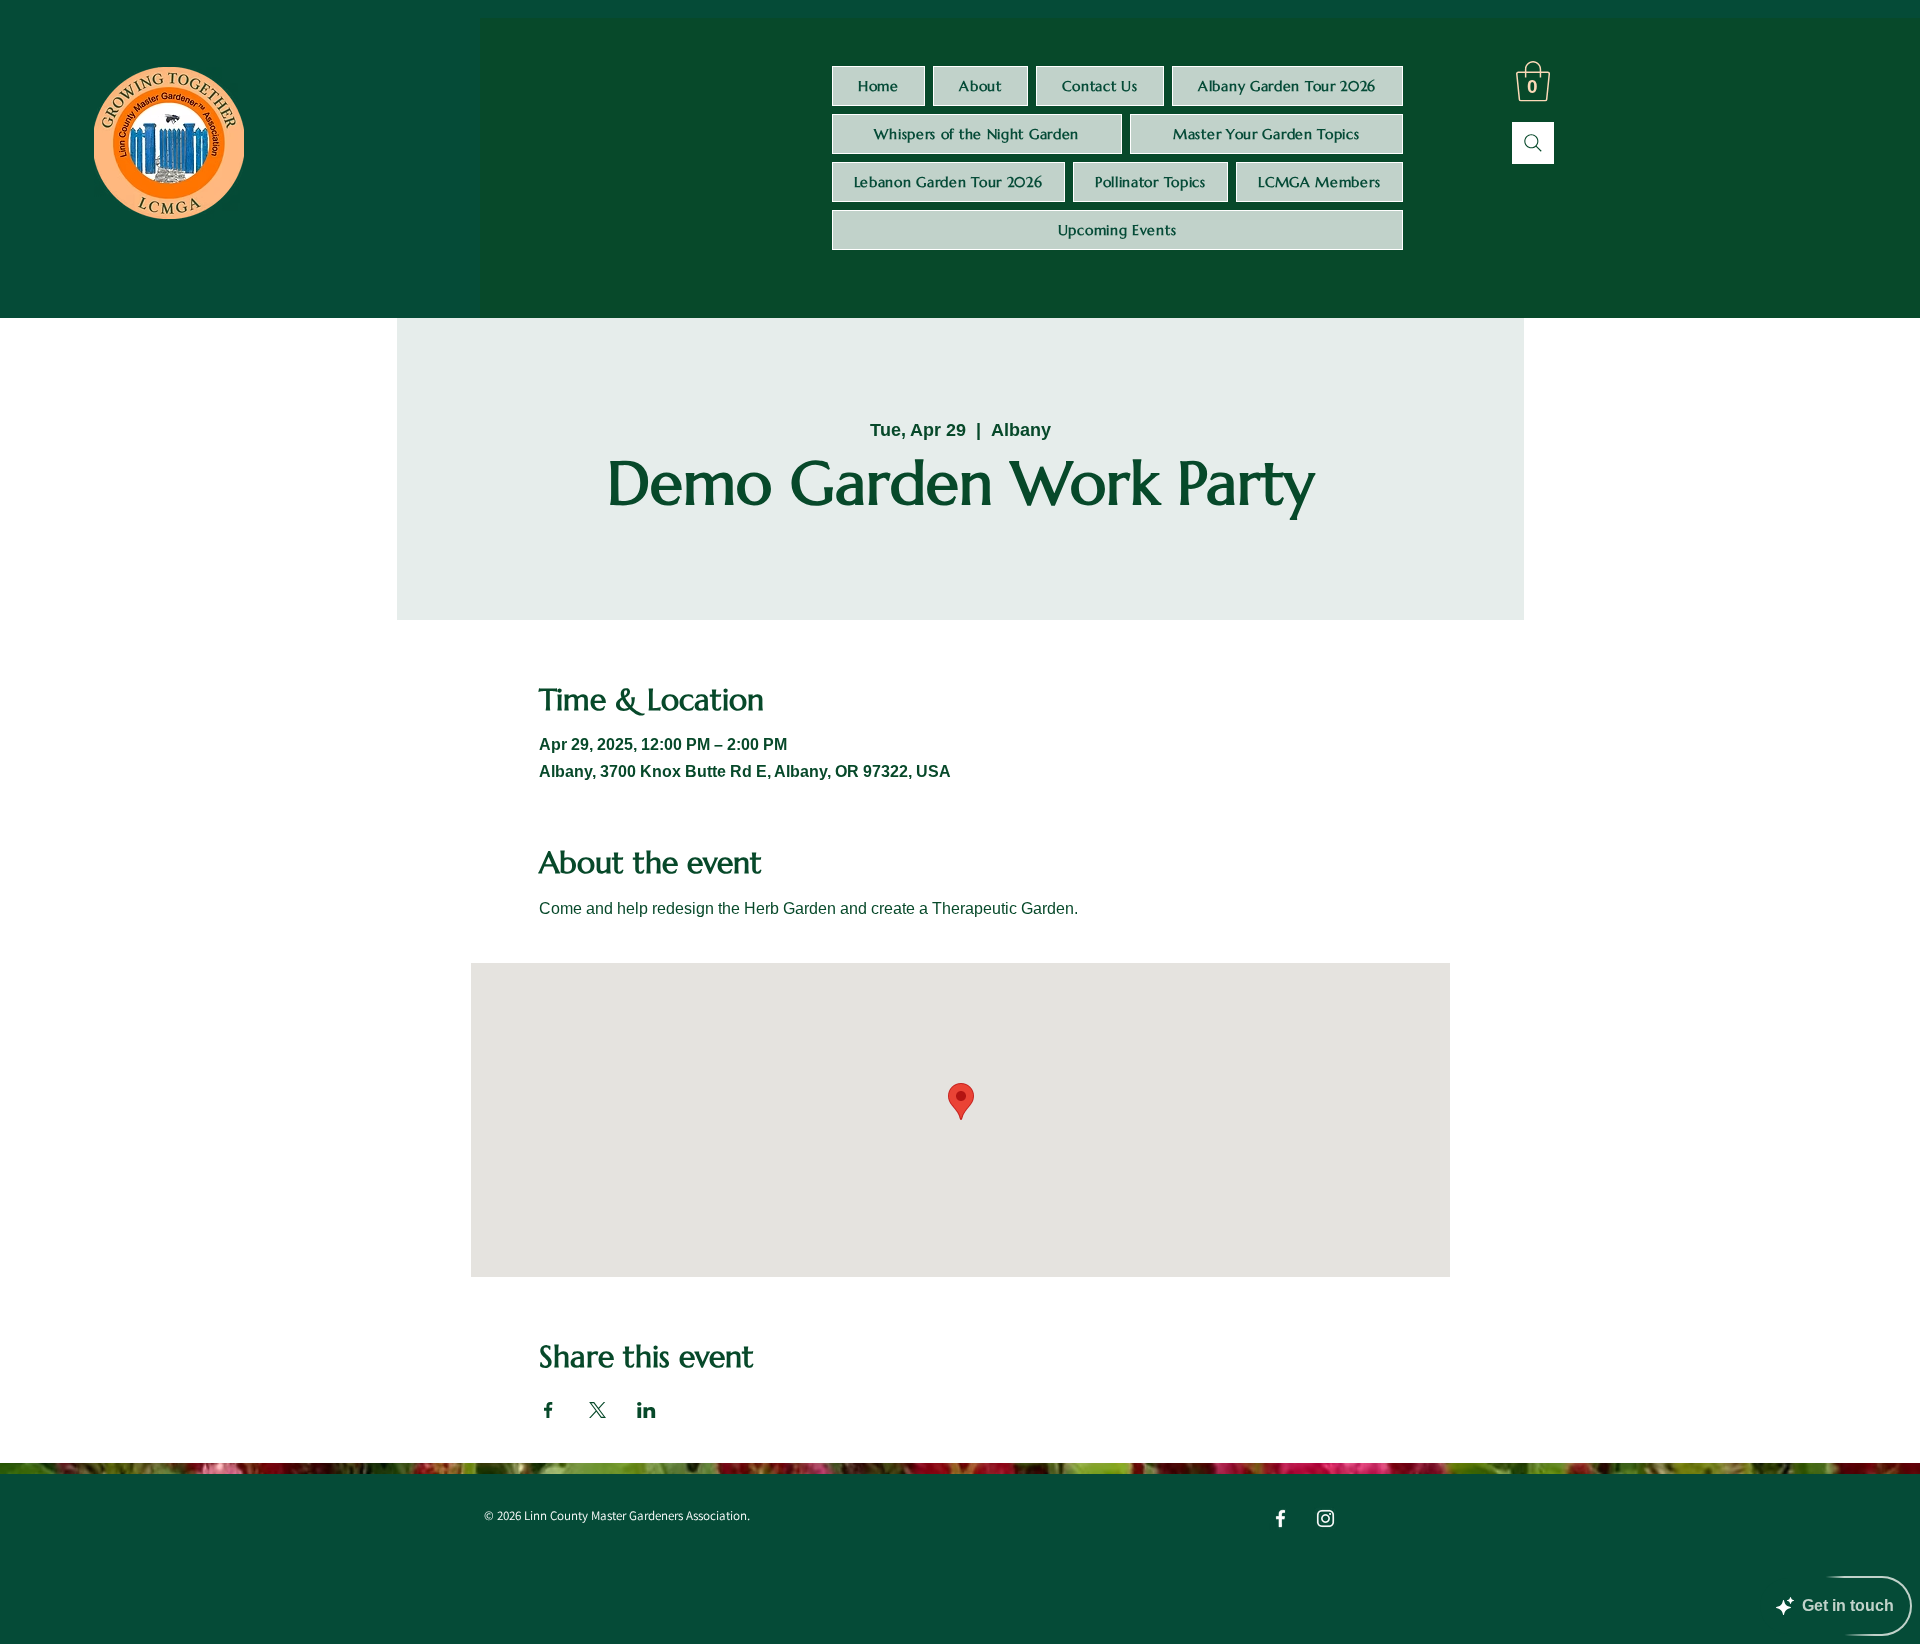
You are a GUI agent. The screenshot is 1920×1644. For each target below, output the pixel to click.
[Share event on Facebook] (548, 1410)
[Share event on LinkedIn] (646, 1410)
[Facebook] (1280, 1518)
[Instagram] (1325, 1518)
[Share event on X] (597, 1410)
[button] (1533, 81)
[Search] (1533, 143)
